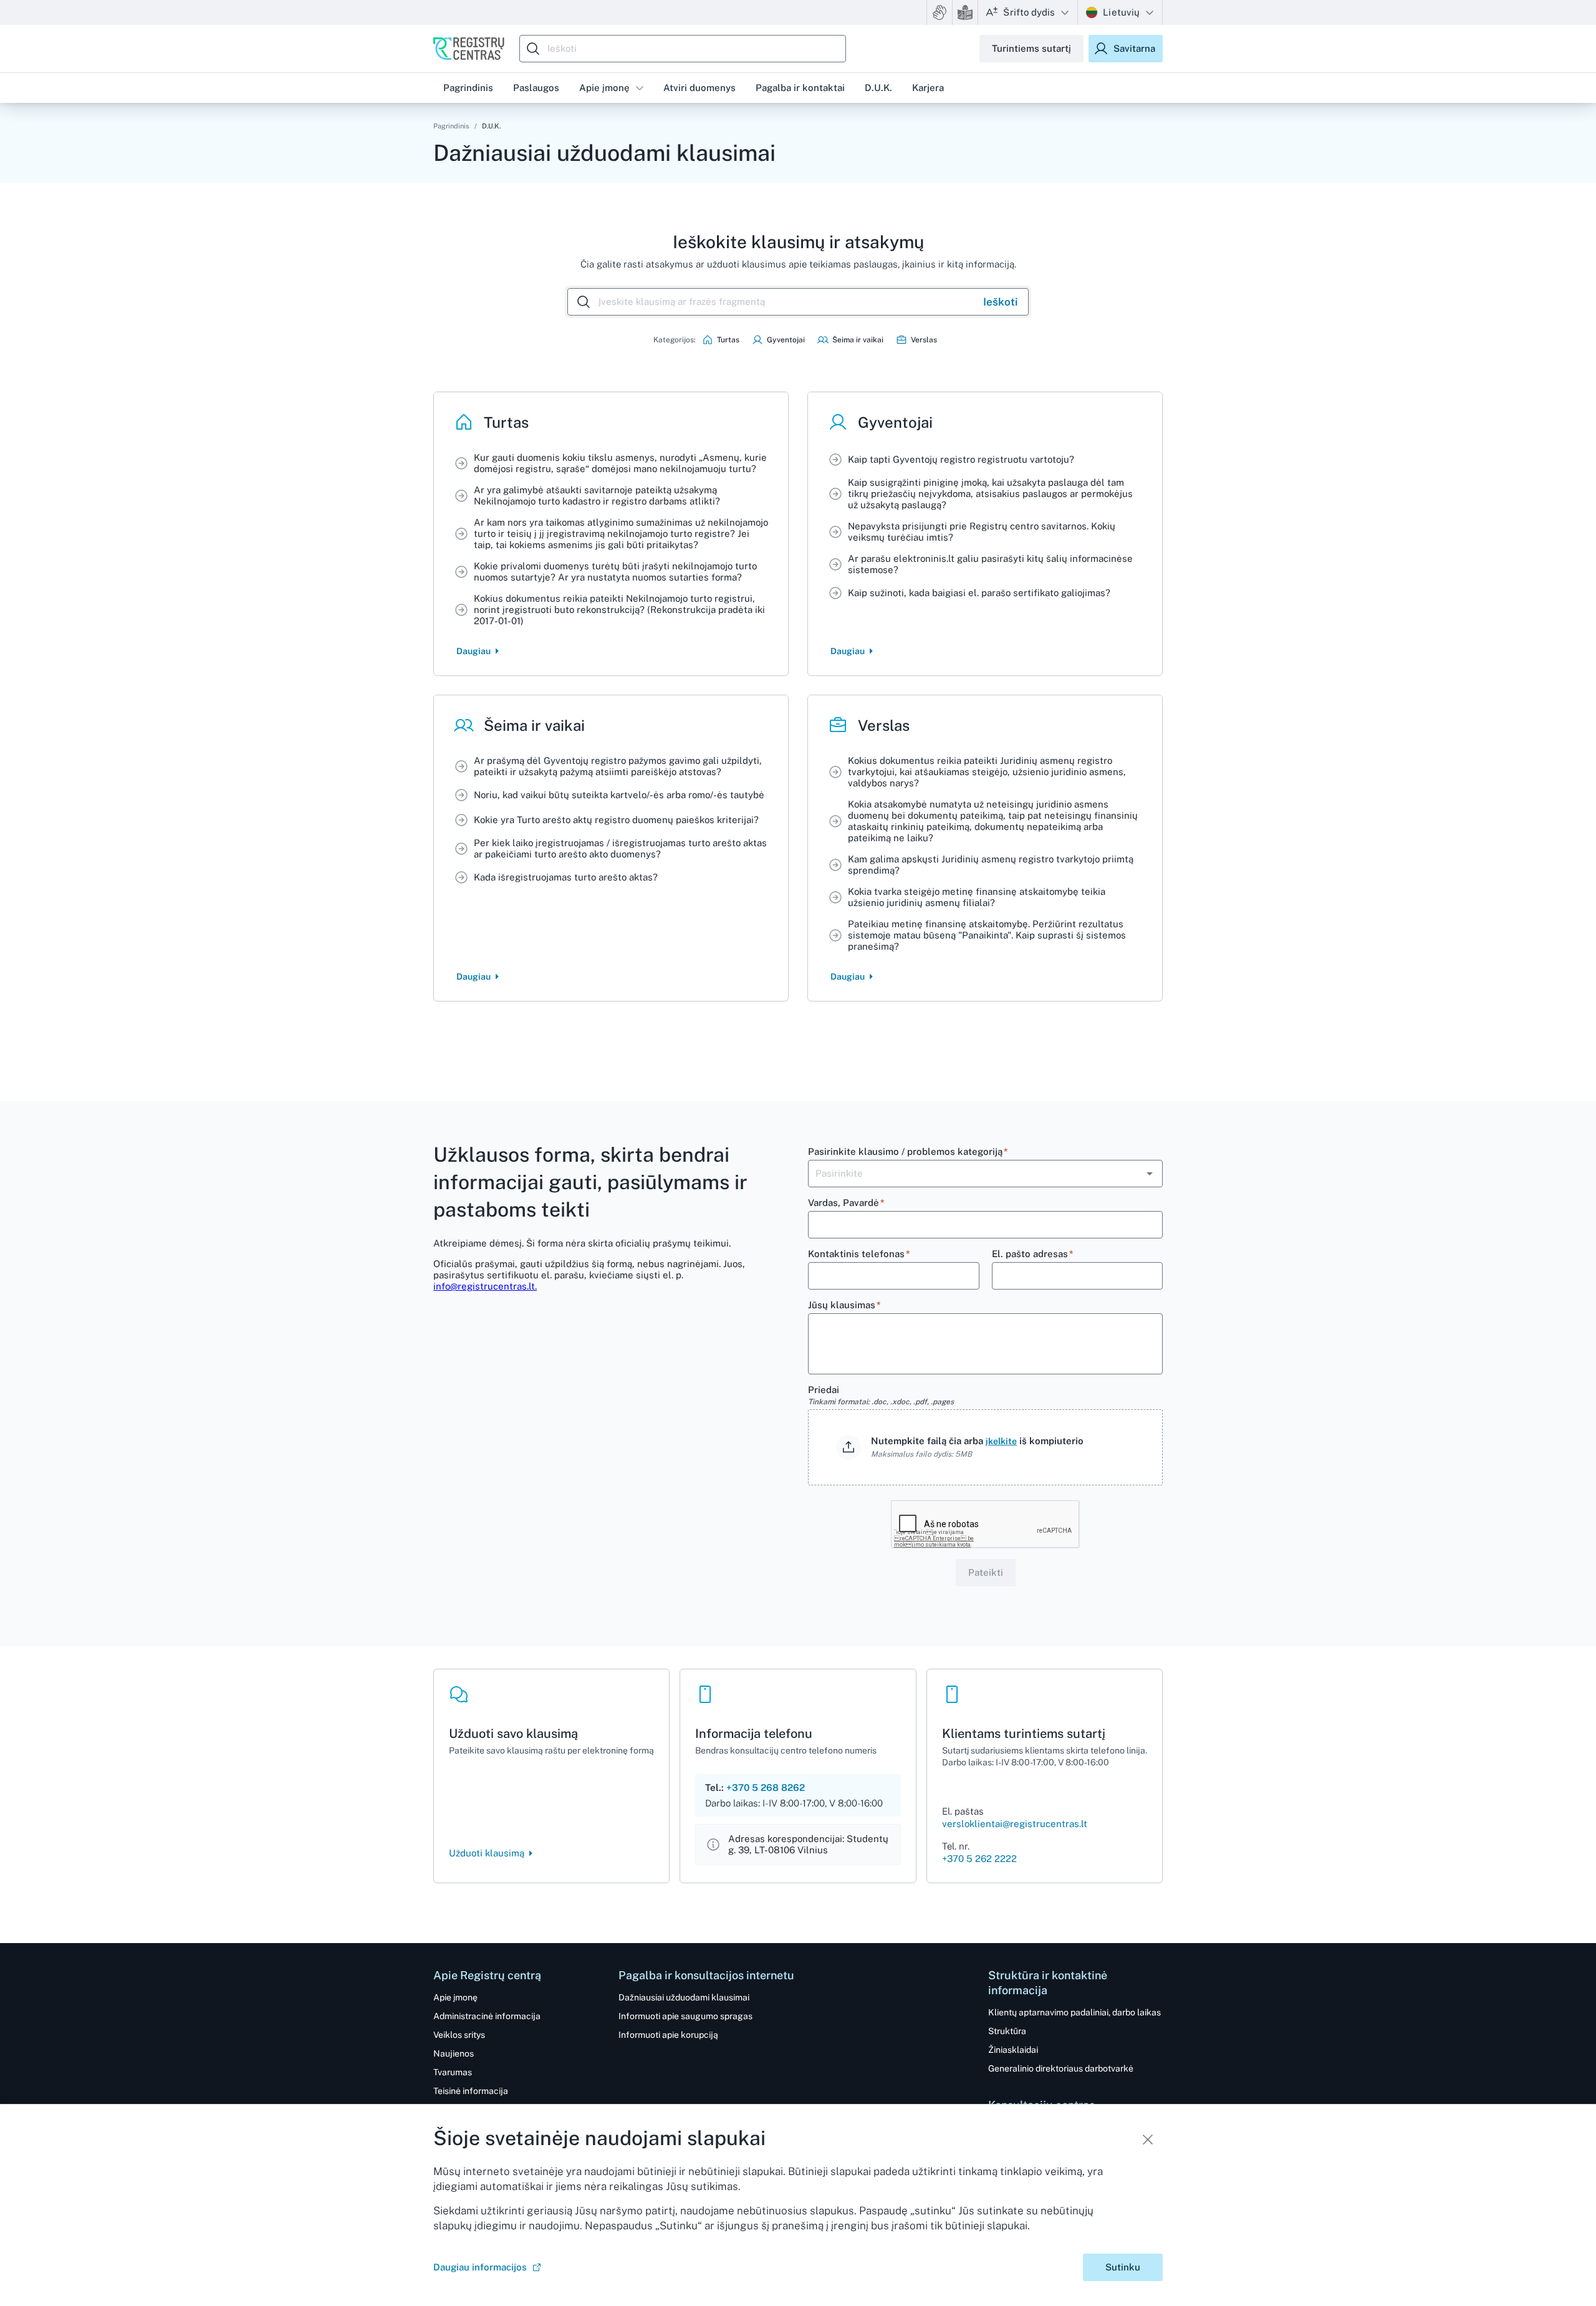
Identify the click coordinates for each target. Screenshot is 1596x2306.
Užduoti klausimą (487, 1853)
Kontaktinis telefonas (859, 1254)
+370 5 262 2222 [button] (979, 1859)
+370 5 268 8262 (766, 1787)
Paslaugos (536, 88)
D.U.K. (878, 88)
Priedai (881, 1395)
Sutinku (1123, 2267)
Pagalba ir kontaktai (800, 88)
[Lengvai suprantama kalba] (965, 12)
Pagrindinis (451, 126)
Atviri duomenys (699, 88)
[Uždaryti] (1148, 2140)
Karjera (928, 88)
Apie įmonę (604, 88)
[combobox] (686, 49)
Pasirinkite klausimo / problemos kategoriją (908, 1151)
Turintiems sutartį (1031, 48)
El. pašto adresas (1033, 1254)
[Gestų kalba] (940, 12)
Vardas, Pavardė (846, 1203)
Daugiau (474, 651)
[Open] (1150, 1174)
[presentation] (985, 1447)
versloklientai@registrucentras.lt (1015, 1824)
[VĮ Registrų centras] (469, 49)
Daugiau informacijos (480, 2267)
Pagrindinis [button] (468, 88)
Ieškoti (1000, 302)
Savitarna (1134, 48)
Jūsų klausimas (844, 1305)
